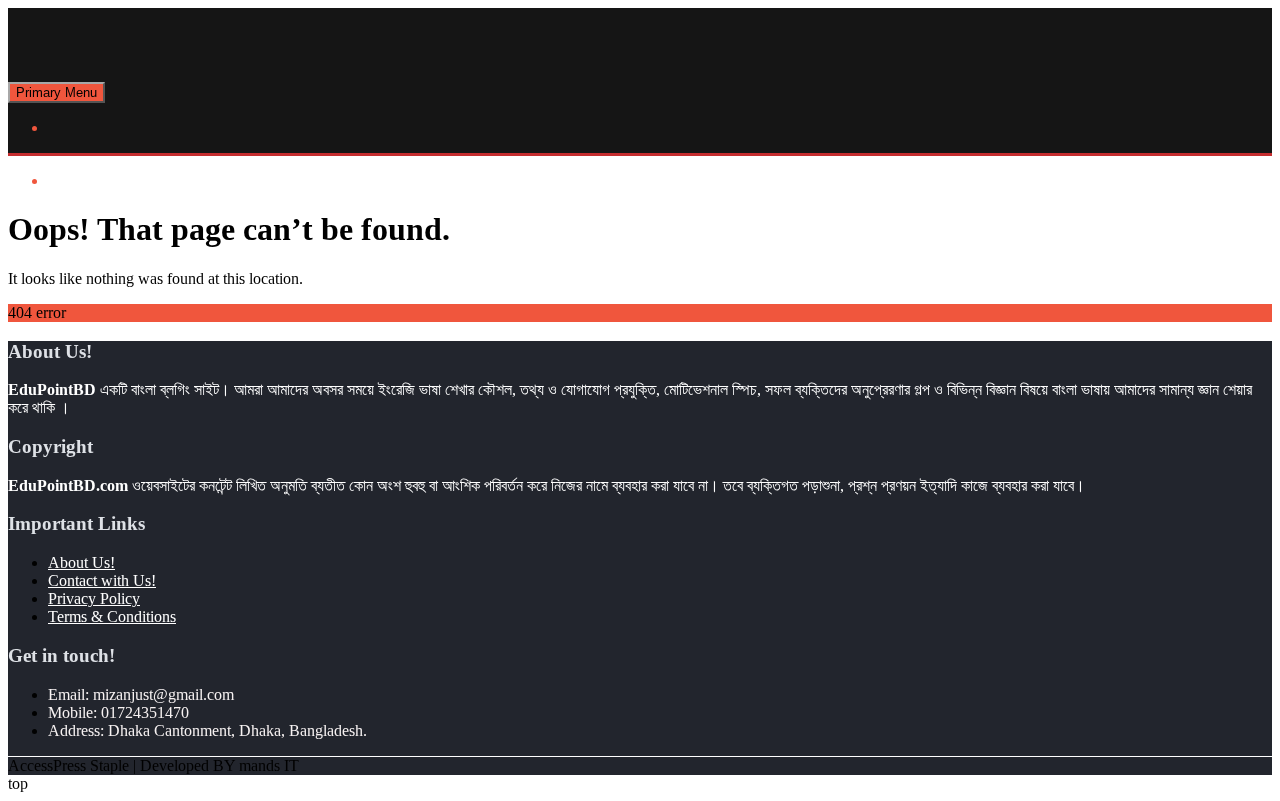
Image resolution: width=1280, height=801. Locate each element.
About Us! (81, 562)
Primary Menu (56, 92)
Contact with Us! (102, 580)
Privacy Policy (94, 598)
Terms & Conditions (112, 616)
